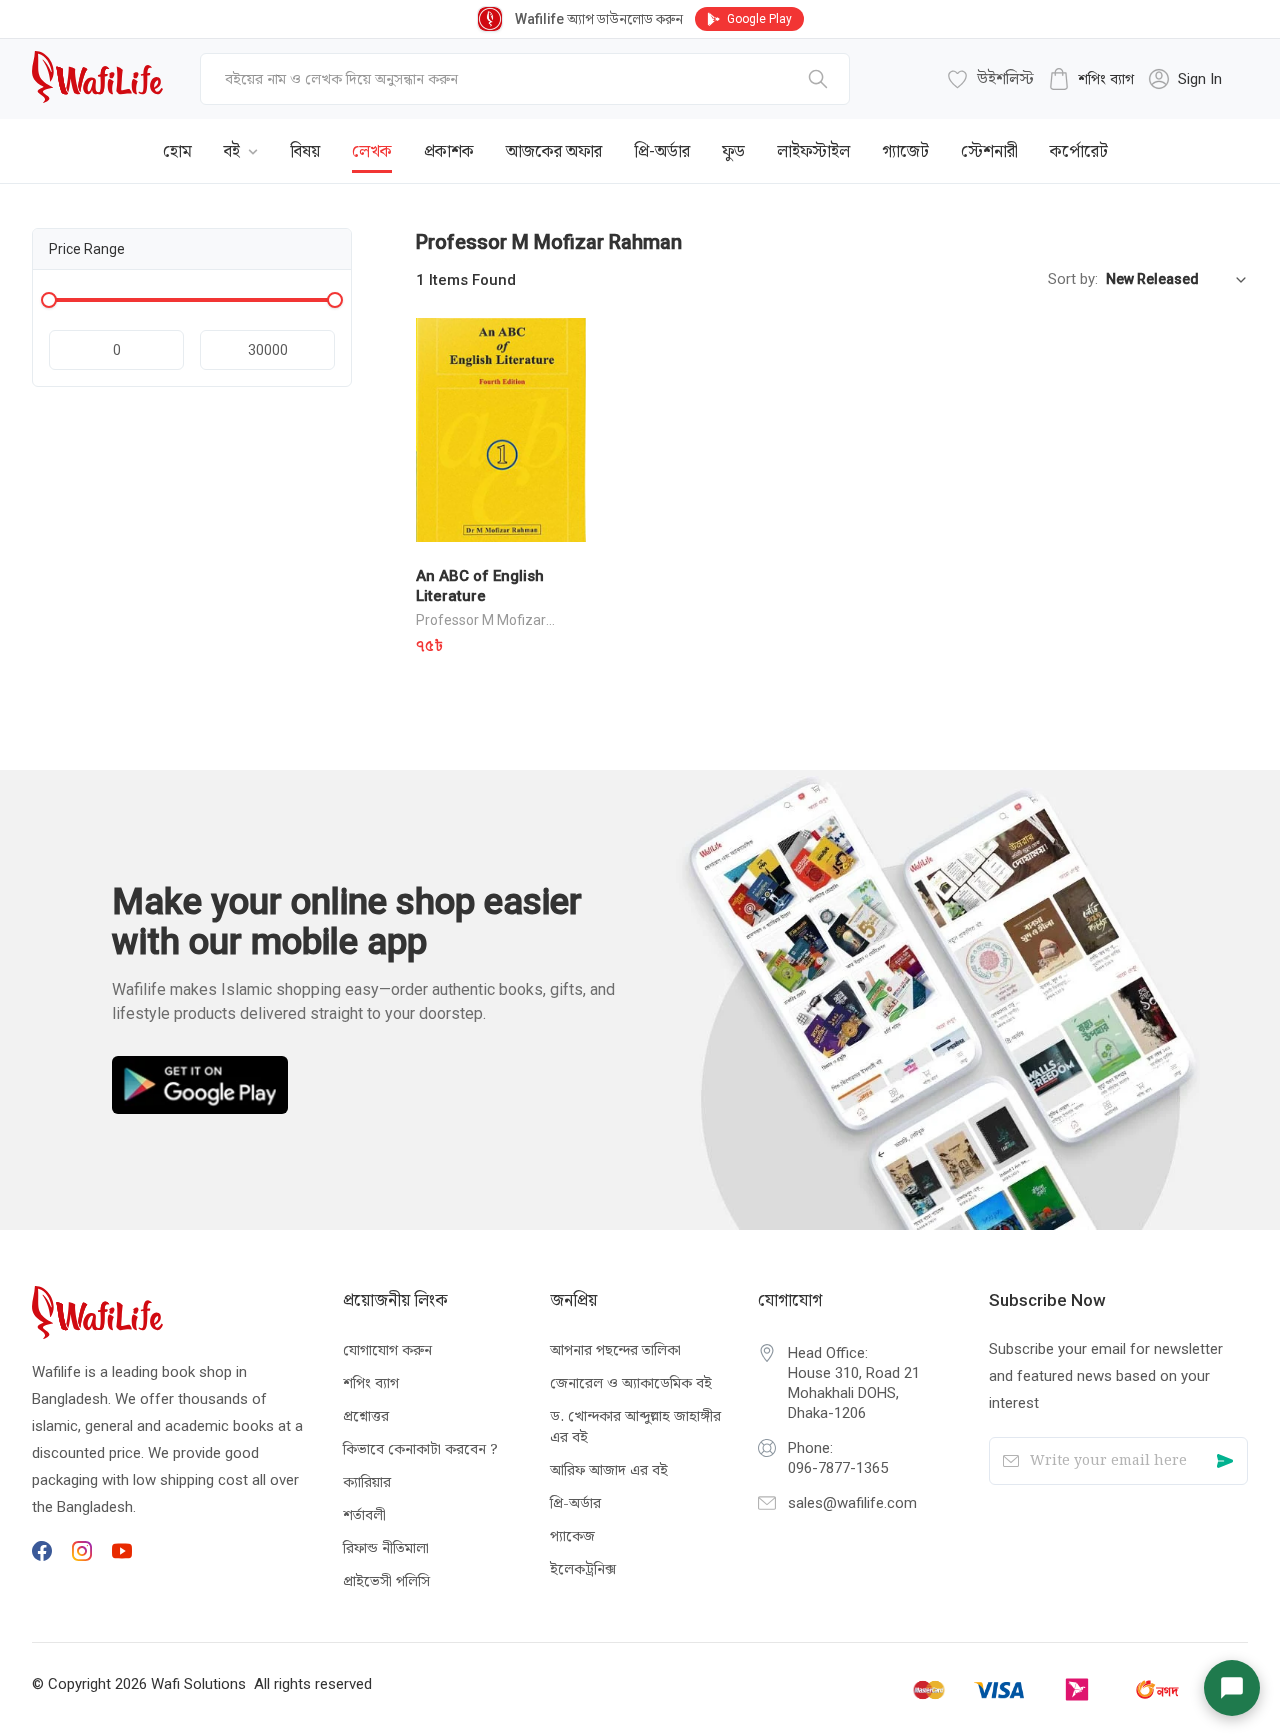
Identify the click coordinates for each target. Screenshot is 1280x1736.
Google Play (759, 19)
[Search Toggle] (1138, 136)
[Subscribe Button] (1224, 1461)
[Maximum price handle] (335, 300)
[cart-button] (1203, 136)
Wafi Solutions (198, 1684)
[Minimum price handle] (49, 300)
